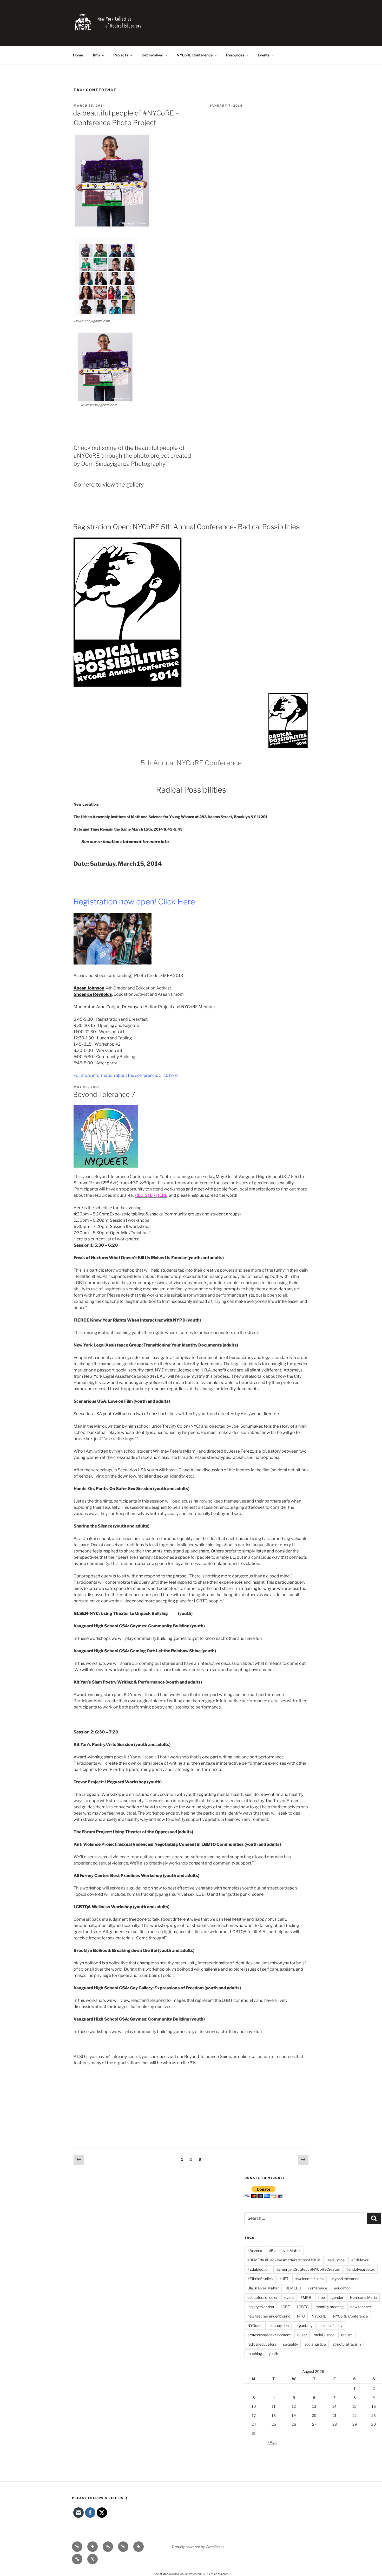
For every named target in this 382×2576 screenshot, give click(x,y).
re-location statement (120, 842)
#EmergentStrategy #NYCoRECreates (308, 2269)
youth (273, 2354)
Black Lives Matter (263, 2288)
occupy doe (279, 2325)
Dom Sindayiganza (105, 464)
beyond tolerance (345, 2279)
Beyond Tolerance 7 (104, 1094)
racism (347, 2335)
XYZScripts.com (218, 2574)
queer (302, 2335)
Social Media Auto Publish (171, 2574)
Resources (235, 55)
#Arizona (255, 2251)
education (342, 2288)
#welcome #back (309, 2279)
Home (78, 55)
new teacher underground (269, 2316)
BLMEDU (293, 2288)
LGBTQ (303, 2307)
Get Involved (152, 55)
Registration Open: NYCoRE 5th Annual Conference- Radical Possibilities (186, 527)
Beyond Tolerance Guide (207, 2057)
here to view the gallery (113, 484)
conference (318, 2288)
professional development (269, 2335)
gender (337, 2297)
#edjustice (336, 2260)
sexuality (290, 2344)
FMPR (306, 2297)
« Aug (272, 2442)
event (289, 2297)
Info (96, 55)
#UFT (284, 2279)
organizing (304, 2325)
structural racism (347, 2344)
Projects (121, 55)
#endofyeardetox (361, 2269)
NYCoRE (319, 2316)
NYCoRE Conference (195, 55)
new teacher (361, 2307)
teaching (255, 2354)
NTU (301, 2316)
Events (264, 55)
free (321, 2297)
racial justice (324, 2335)
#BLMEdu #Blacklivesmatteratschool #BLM (284, 2260)
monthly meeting (330, 2307)
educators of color (262, 2297)
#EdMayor (360, 2260)
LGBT (285, 2307)
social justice (315, 2344)
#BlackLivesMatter (285, 2251)
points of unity (331, 2325)
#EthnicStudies (260, 2279)
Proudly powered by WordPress (198, 2547)
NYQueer (255, 2325)
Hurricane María (363, 2297)
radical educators (262, 2344)
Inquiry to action (261, 2307)
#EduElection (258, 2269)
